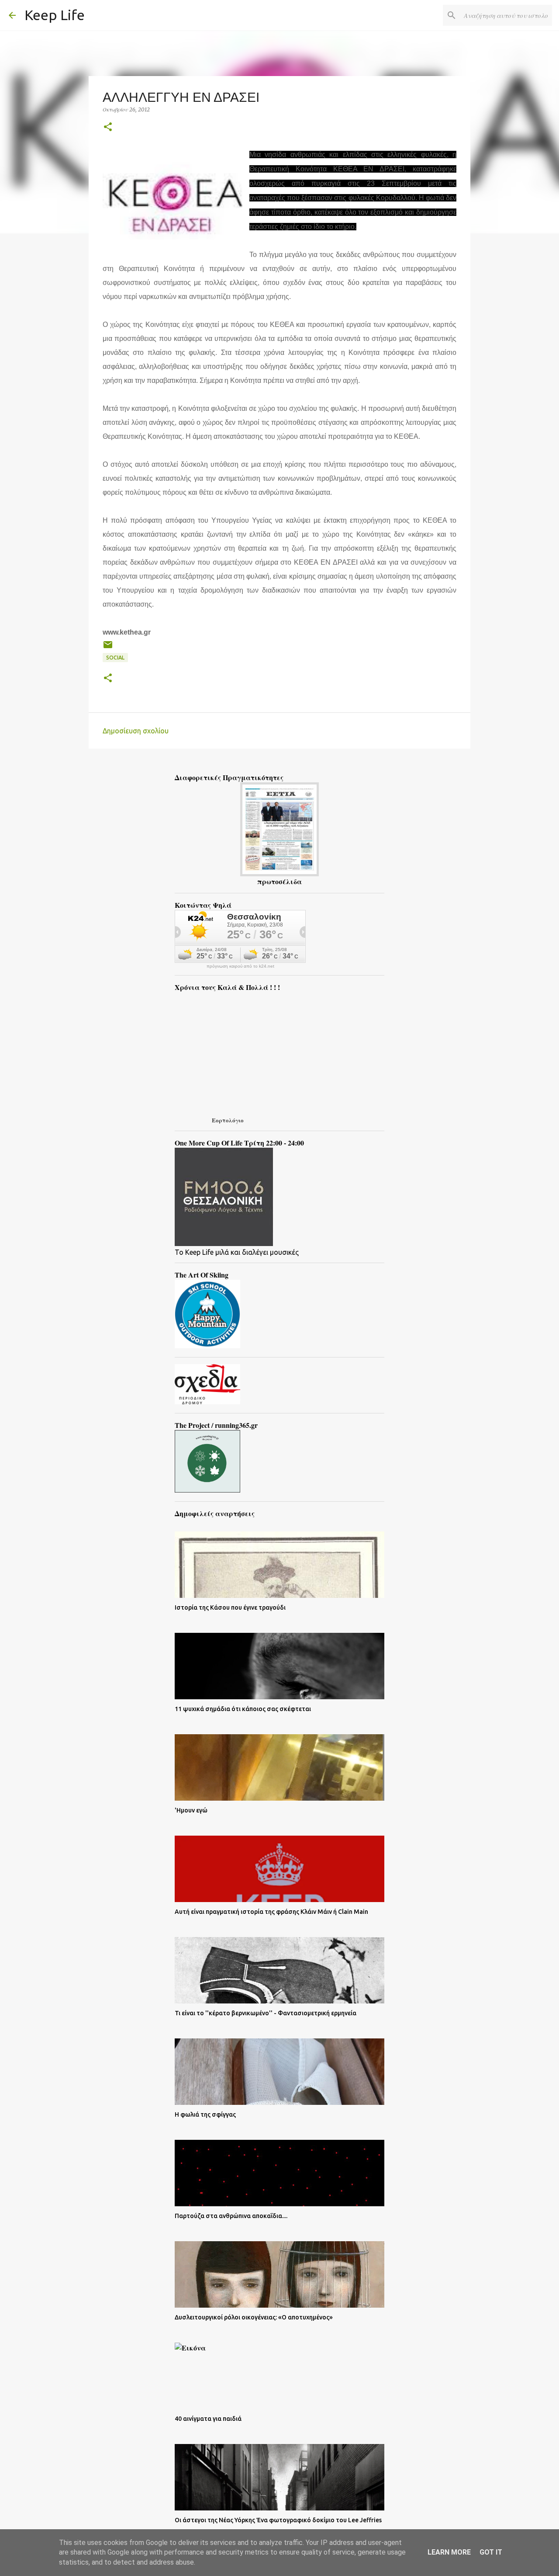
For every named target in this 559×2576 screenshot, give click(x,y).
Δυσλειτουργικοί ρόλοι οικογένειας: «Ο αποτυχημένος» (254, 2317)
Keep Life (55, 15)
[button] (108, 127)
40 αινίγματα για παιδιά (208, 2419)
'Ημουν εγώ (191, 1810)
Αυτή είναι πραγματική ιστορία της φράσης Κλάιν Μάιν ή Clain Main (271, 1912)
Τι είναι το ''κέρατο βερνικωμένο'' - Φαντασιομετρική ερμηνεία (266, 2013)
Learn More (449, 2552)
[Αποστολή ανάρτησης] (108, 648)
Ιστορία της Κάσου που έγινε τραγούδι (230, 1607)
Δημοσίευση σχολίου (136, 731)
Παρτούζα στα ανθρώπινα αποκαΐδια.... (231, 2216)
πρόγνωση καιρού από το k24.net (240, 966)
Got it (491, 2552)
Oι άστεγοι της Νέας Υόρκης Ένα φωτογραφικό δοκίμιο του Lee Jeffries (278, 2520)
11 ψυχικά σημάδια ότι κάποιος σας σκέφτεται (243, 1709)
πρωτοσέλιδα (279, 881)
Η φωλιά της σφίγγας (205, 2114)
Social (115, 658)
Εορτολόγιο (228, 1120)
